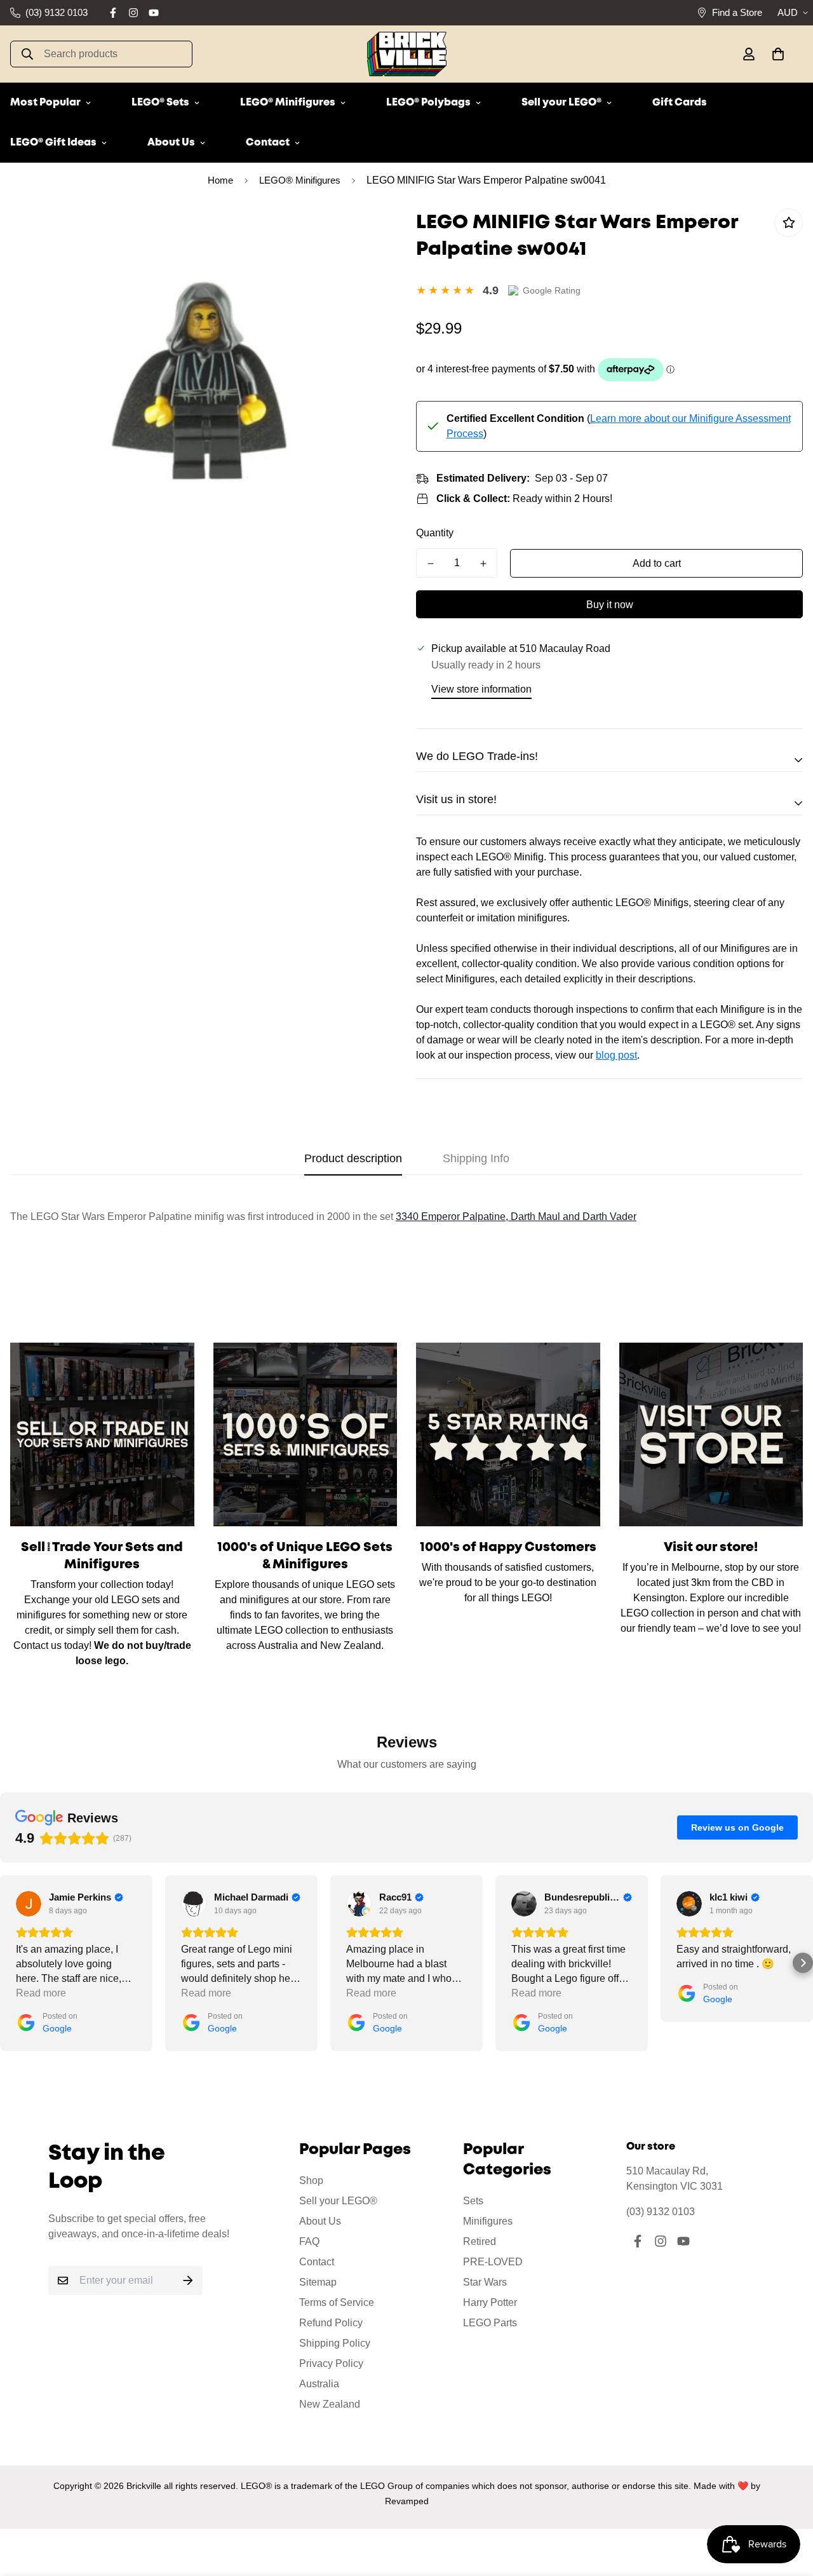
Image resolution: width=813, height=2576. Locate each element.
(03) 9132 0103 (661, 2212)
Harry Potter (490, 2302)
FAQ (309, 2241)
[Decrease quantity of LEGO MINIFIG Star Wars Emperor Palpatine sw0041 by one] (430, 564)
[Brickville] (407, 54)
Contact (268, 143)
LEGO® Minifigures (288, 103)
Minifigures (488, 2221)
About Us (171, 143)
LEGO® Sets (160, 103)
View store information (481, 689)
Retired (480, 2241)
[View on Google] (29, 1904)
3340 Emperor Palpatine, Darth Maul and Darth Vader (516, 1217)
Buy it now (610, 605)
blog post (616, 1055)
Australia (319, 2384)
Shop (311, 2180)
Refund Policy (331, 2323)
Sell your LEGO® (561, 103)
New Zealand (330, 2404)
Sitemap (318, 2282)
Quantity (435, 533)
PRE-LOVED (493, 2262)
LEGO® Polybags (428, 103)
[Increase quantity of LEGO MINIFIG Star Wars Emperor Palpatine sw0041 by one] (483, 564)
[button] (776, 54)
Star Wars (485, 2282)
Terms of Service (337, 2302)
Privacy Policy (331, 2363)
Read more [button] (41, 1993)
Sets (473, 2201)
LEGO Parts (490, 2323)
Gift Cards (680, 103)
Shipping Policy (335, 2343)
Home (220, 180)
